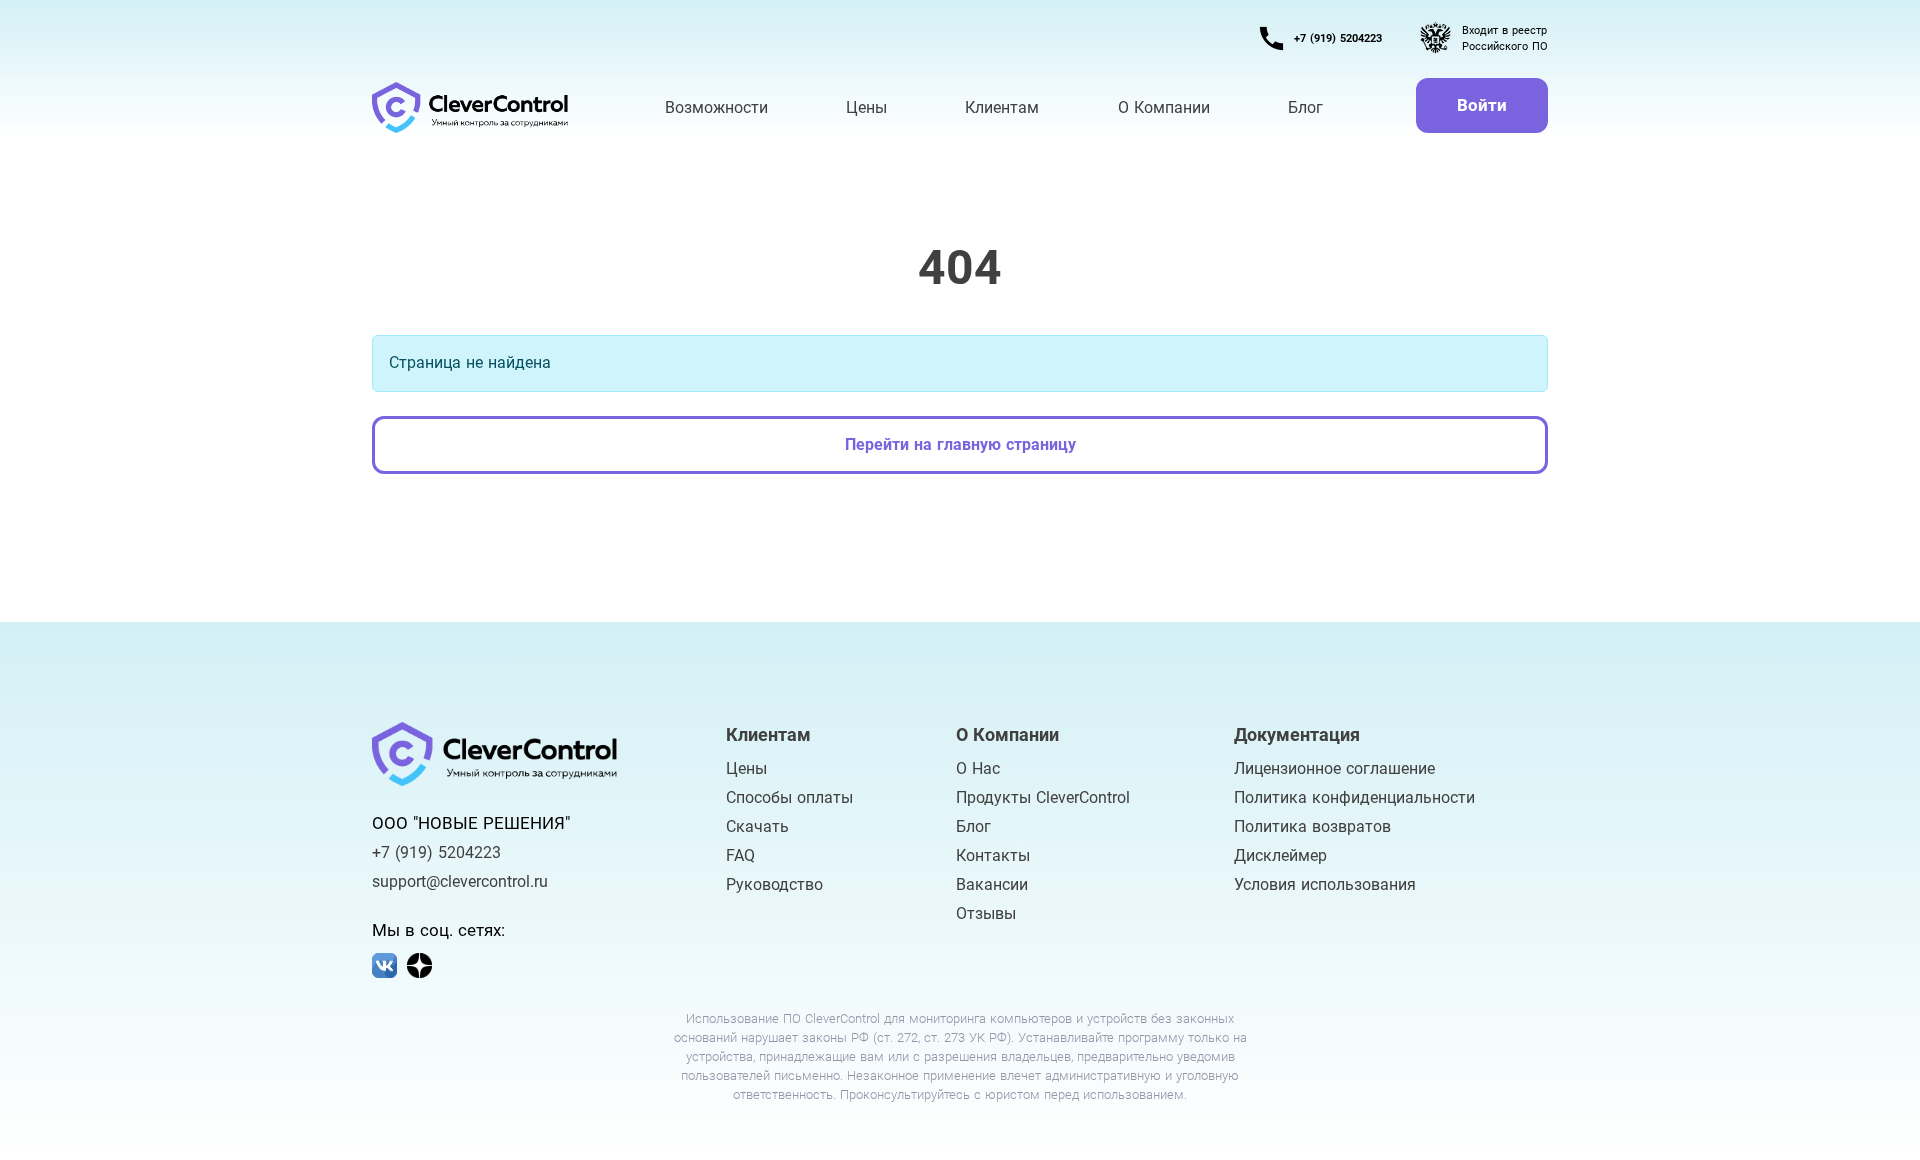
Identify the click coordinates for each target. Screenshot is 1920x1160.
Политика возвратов (1312, 826)
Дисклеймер (1280, 855)
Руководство (774, 884)
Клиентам (1002, 107)
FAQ (740, 855)
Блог (973, 826)
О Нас (978, 768)
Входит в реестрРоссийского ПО (1505, 38)
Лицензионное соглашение (1334, 768)
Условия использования (1325, 884)
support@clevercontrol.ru (460, 881)
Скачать (757, 826)
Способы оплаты (789, 797)
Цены (746, 768)
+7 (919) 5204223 (1338, 38)
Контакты (993, 855)
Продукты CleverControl (1043, 797)
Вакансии (992, 884)
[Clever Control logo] (472, 108)
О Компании (1164, 107)
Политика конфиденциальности (1354, 797)
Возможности (716, 107)
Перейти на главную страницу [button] (960, 444)
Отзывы (986, 913)
